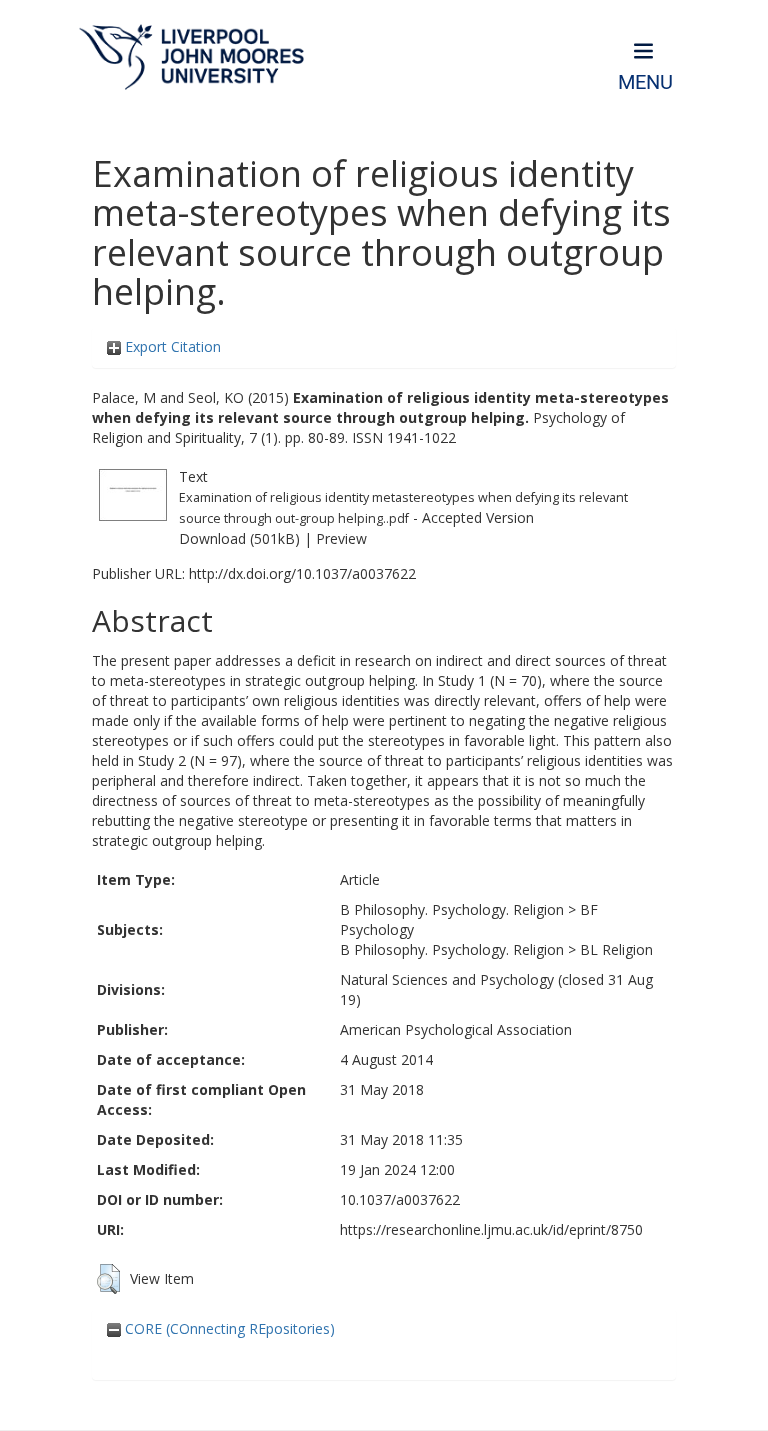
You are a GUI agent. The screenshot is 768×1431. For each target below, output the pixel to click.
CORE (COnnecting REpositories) (228, 1328)
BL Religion (616, 949)
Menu (645, 82)
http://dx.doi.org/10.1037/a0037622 (302, 573)
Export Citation (171, 346)
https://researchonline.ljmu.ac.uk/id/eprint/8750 (491, 1229)
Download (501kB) (239, 538)
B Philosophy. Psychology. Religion (452, 909)
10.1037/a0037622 (400, 1199)
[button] (108, 1279)
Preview (341, 538)
